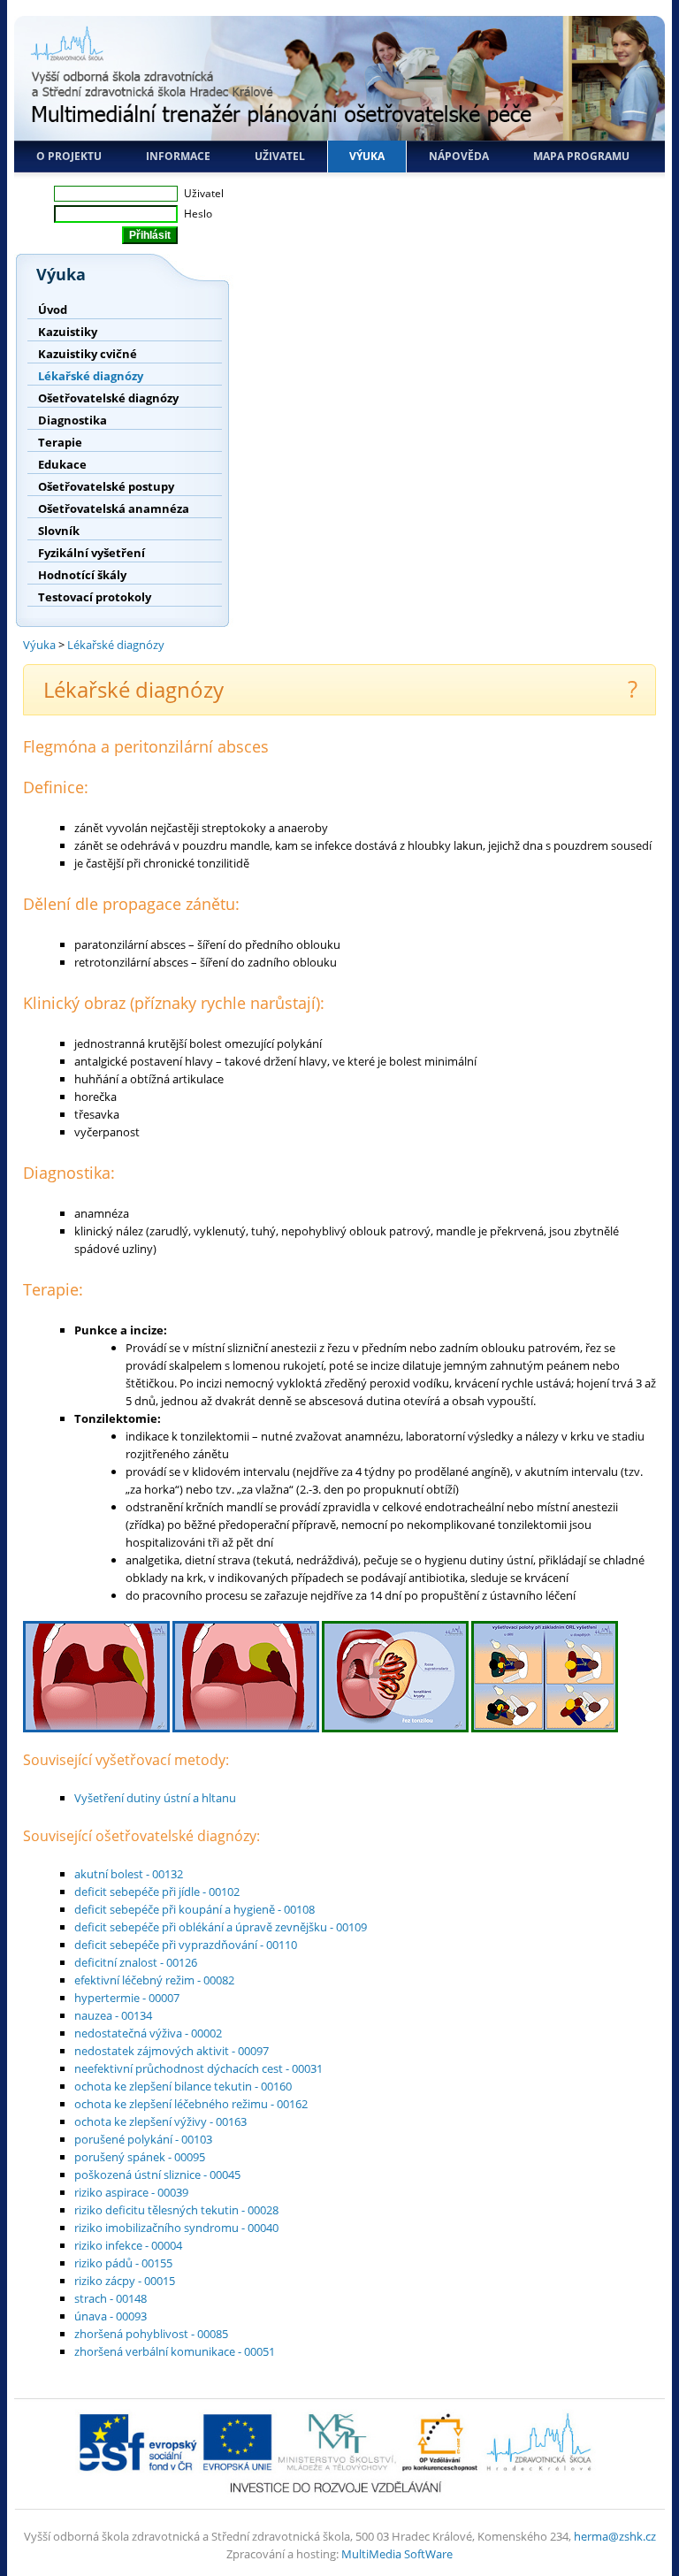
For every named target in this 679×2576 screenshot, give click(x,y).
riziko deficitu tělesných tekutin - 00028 (176, 2210)
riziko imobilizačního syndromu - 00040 (176, 2228)
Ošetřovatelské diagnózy (108, 398)
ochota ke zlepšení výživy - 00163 (160, 2121)
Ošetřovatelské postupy (106, 486)
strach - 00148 (111, 2298)
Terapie (60, 442)
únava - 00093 (111, 2316)
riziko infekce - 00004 (128, 2245)
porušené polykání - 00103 (143, 2139)
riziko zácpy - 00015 (125, 2281)
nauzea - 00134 (113, 2015)
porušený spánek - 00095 (140, 2157)
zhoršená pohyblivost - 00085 (151, 2334)
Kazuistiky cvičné (88, 354)
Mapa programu (581, 156)
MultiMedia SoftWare (397, 2554)
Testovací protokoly (95, 597)
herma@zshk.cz (615, 2536)
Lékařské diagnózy (91, 376)
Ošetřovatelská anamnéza (114, 508)
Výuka (367, 156)
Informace (178, 156)
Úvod (53, 310)
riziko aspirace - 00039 (131, 2192)
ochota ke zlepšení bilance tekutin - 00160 (183, 2086)
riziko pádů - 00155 (123, 2263)
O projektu (69, 156)
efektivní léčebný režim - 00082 (154, 1980)
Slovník (59, 531)
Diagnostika (72, 420)
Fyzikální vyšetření (92, 553)
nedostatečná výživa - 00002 (148, 2033)
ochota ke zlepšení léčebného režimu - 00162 (191, 2104)
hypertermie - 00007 (127, 1998)
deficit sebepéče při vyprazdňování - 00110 (186, 1945)
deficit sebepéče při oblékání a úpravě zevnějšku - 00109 (221, 1927)
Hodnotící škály (82, 575)
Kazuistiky (68, 332)
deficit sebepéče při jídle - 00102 (157, 1892)
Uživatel (280, 156)
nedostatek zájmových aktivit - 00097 (172, 2051)
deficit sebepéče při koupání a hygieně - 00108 (195, 1909)
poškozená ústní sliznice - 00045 (157, 2175)
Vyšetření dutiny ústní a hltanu (155, 1798)
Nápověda (459, 156)
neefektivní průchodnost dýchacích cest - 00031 (198, 2068)
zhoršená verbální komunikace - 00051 (175, 2351)
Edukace (62, 464)
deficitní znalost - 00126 (136, 1962)
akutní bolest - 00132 (129, 1874)
